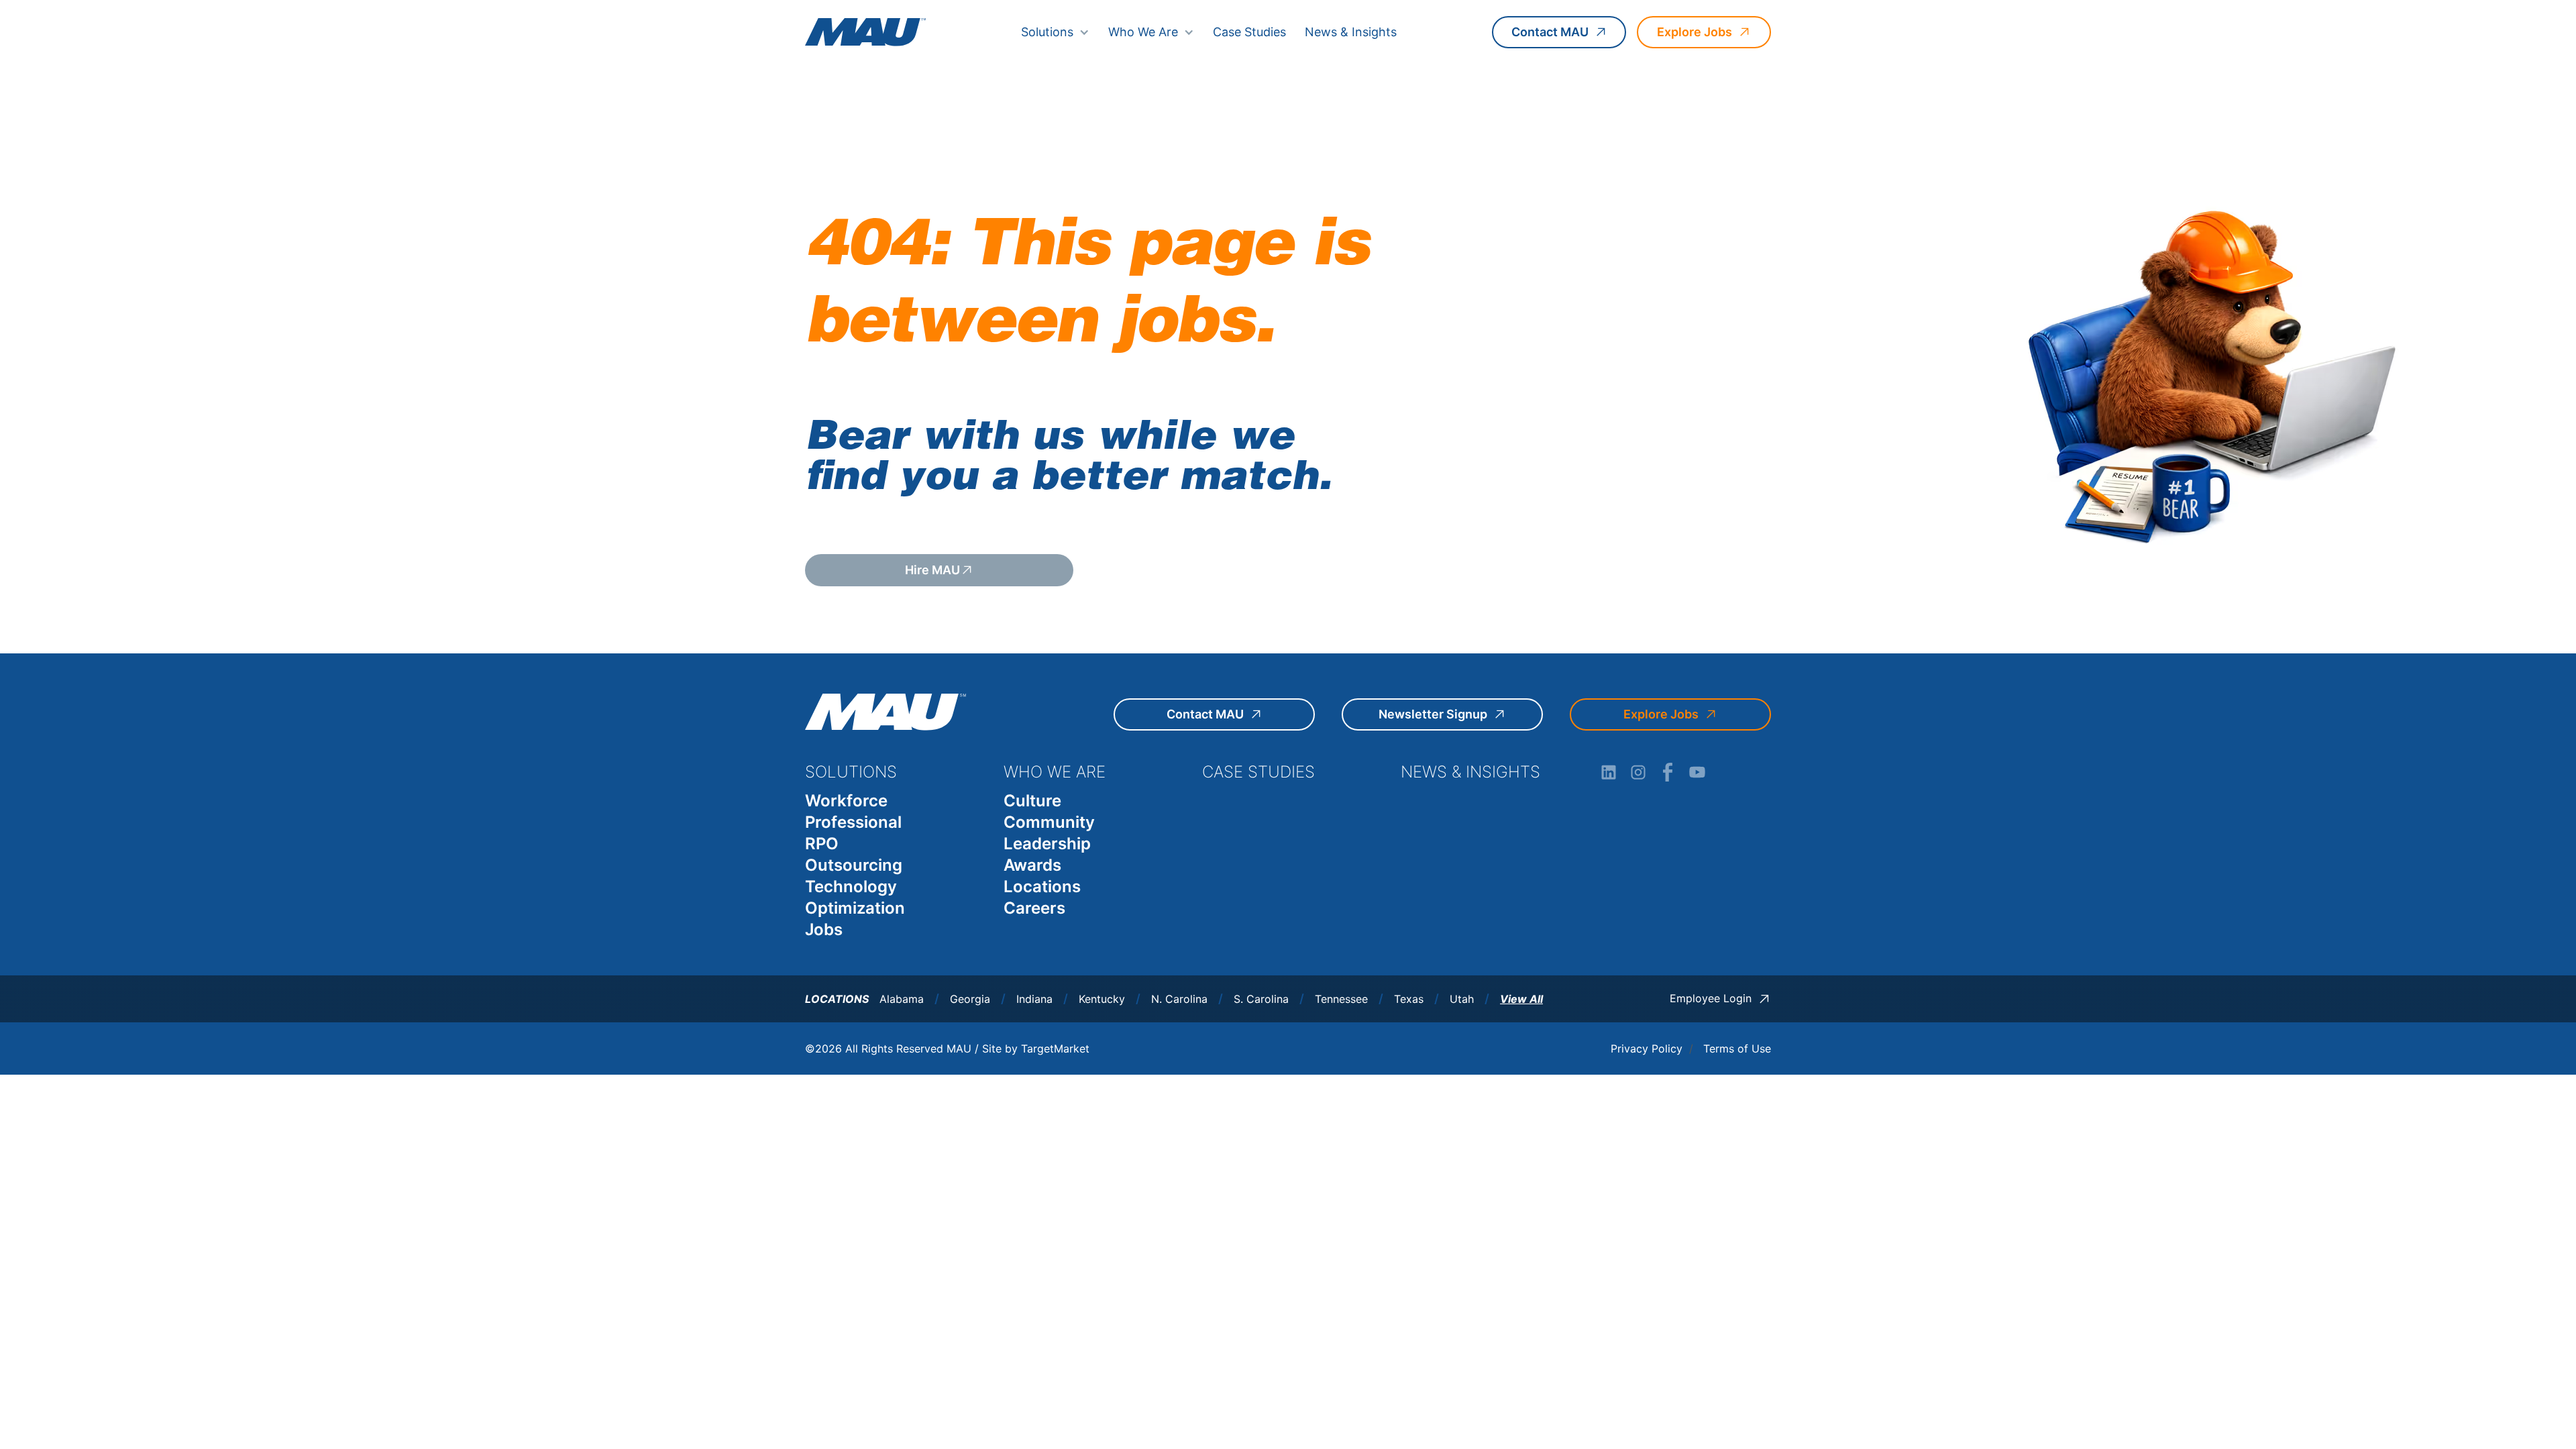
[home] (865, 32)
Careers (1034, 908)
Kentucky (1102, 999)
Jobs (824, 929)
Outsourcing (854, 865)
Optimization (855, 908)
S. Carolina (1261, 999)
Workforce (846, 801)
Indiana (1034, 999)
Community (1049, 822)
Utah (1462, 999)
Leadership (1047, 844)
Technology (851, 887)
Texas (1409, 999)
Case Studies (1249, 32)
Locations (1042, 887)
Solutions (1047, 32)
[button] (1055, 32)
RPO (822, 844)
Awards (1032, 865)
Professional (853, 822)
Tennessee (1341, 999)
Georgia (970, 999)
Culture (1032, 801)
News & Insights (1351, 32)
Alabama (902, 999)
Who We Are (1143, 32)
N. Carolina (1179, 999)
